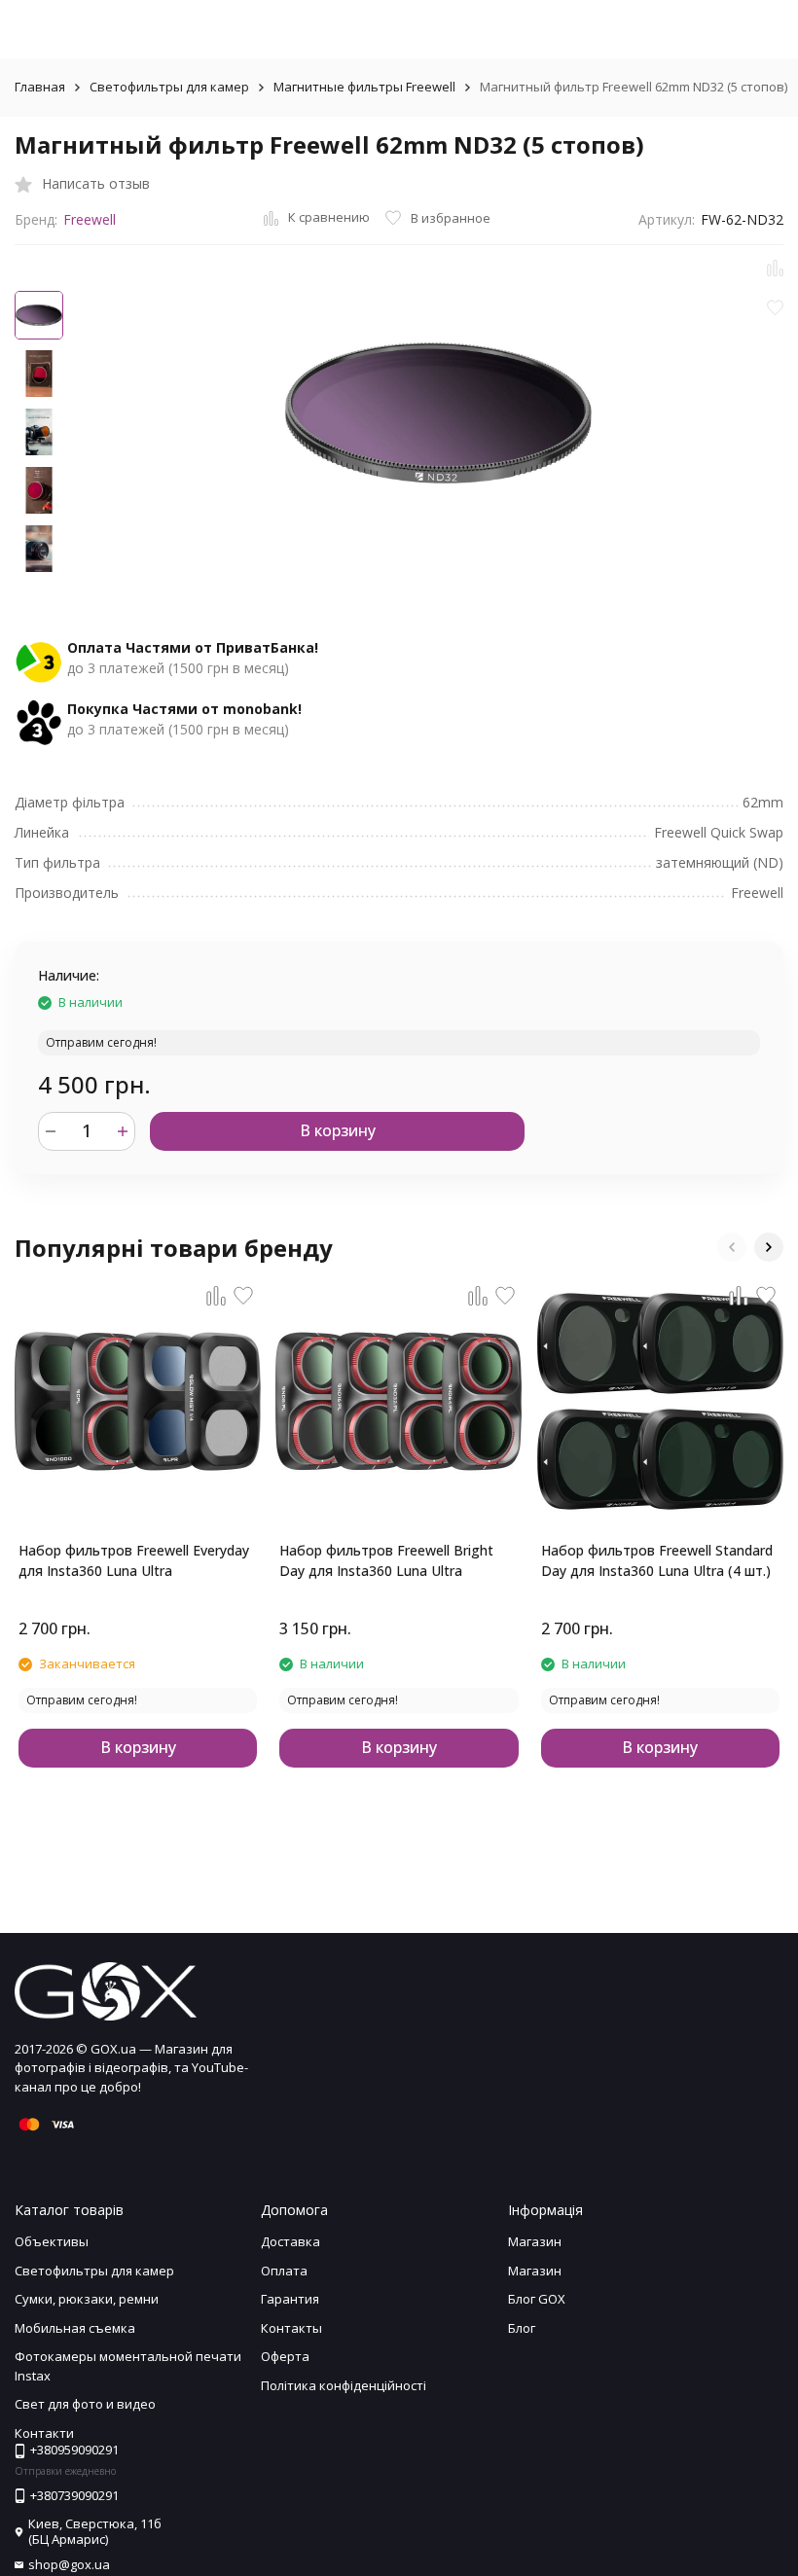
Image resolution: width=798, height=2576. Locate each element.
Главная (40, 87)
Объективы (52, 2241)
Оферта (285, 2356)
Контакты (291, 2328)
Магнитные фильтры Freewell (364, 87)
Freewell (90, 219)
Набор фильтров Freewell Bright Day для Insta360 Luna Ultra (386, 1560)
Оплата (284, 2271)
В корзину (338, 1130)
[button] (732, 1247)
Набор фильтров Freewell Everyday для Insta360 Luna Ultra (134, 1560)
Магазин (535, 2241)
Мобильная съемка (75, 2328)
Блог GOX (537, 2299)
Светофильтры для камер (169, 87)
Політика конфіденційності (344, 2385)
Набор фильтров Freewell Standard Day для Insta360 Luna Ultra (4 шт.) (657, 1560)
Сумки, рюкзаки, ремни (87, 2299)
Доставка (290, 2241)
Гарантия (290, 2299)
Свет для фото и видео (85, 2404)
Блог (522, 2328)
